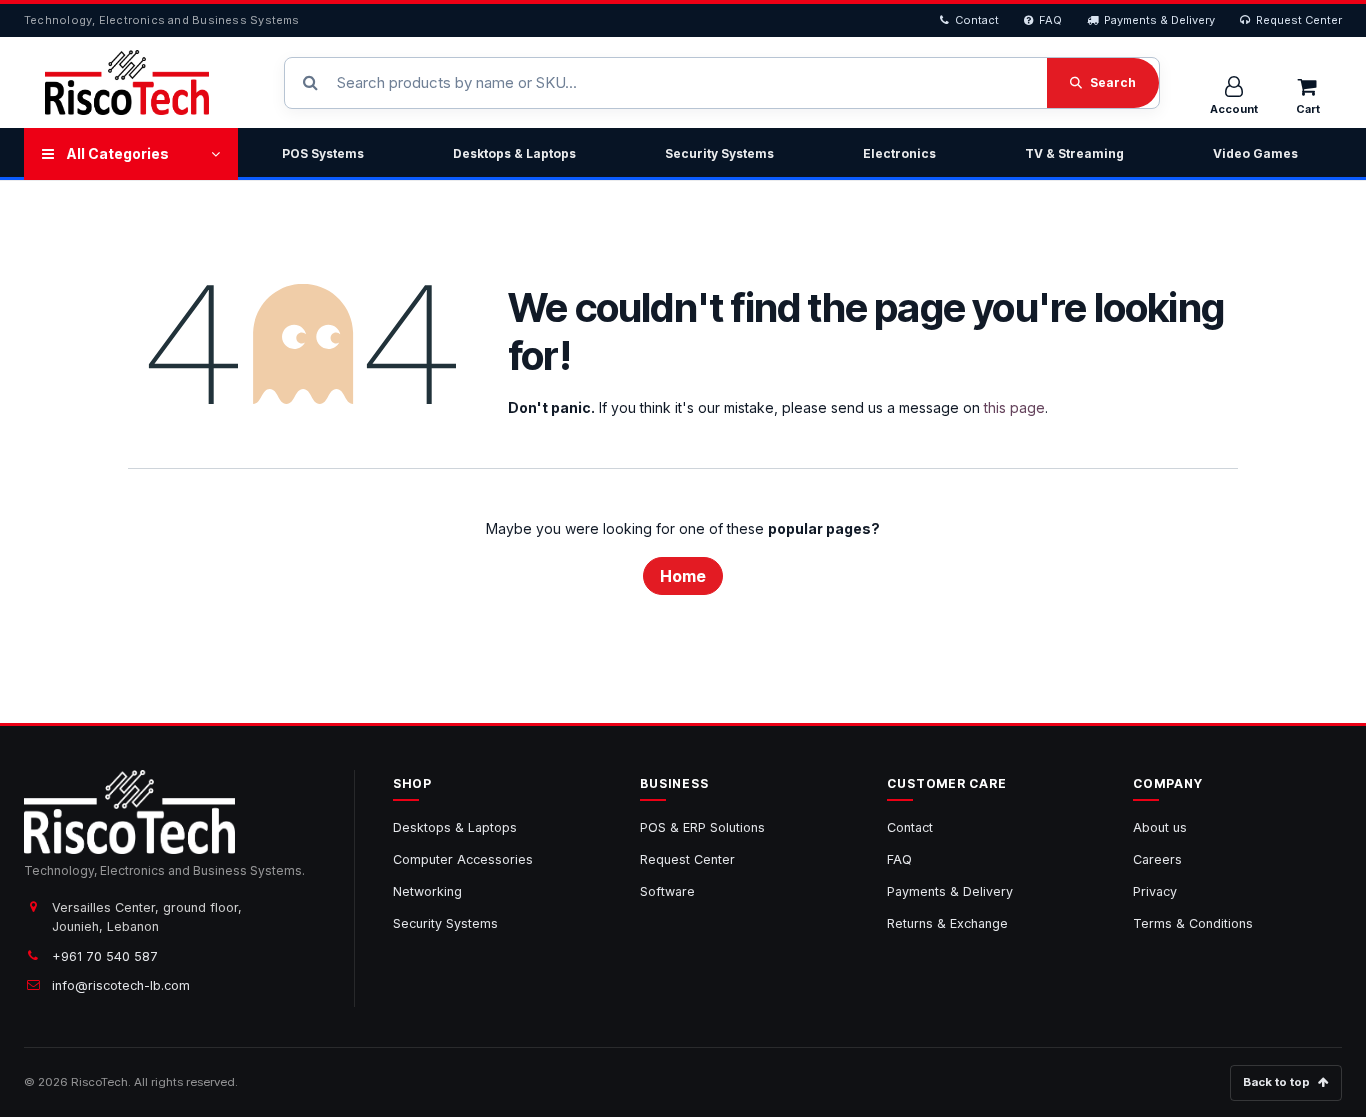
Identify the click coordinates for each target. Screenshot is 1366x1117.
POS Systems (323, 153)
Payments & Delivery (1159, 20)
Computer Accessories (463, 859)
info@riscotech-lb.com (121, 985)
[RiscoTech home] (127, 82)
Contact (977, 20)
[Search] (1103, 83)
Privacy (1155, 891)
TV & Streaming (1074, 153)
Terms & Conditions (1193, 923)
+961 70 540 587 (105, 956)
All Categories (117, 153)
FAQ (1050, 20)
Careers (1157, 859)
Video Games (1255, 153)
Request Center (1299, 20)
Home (683, 576)
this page (1014, 407)
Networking (427, 891)
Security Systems (719, 153)
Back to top (1276, 1082)
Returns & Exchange (947, 923)
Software (667, 891)
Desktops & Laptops (514, 153)
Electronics (899, 153)
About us (1160, 827)
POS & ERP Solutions (702, 827)
